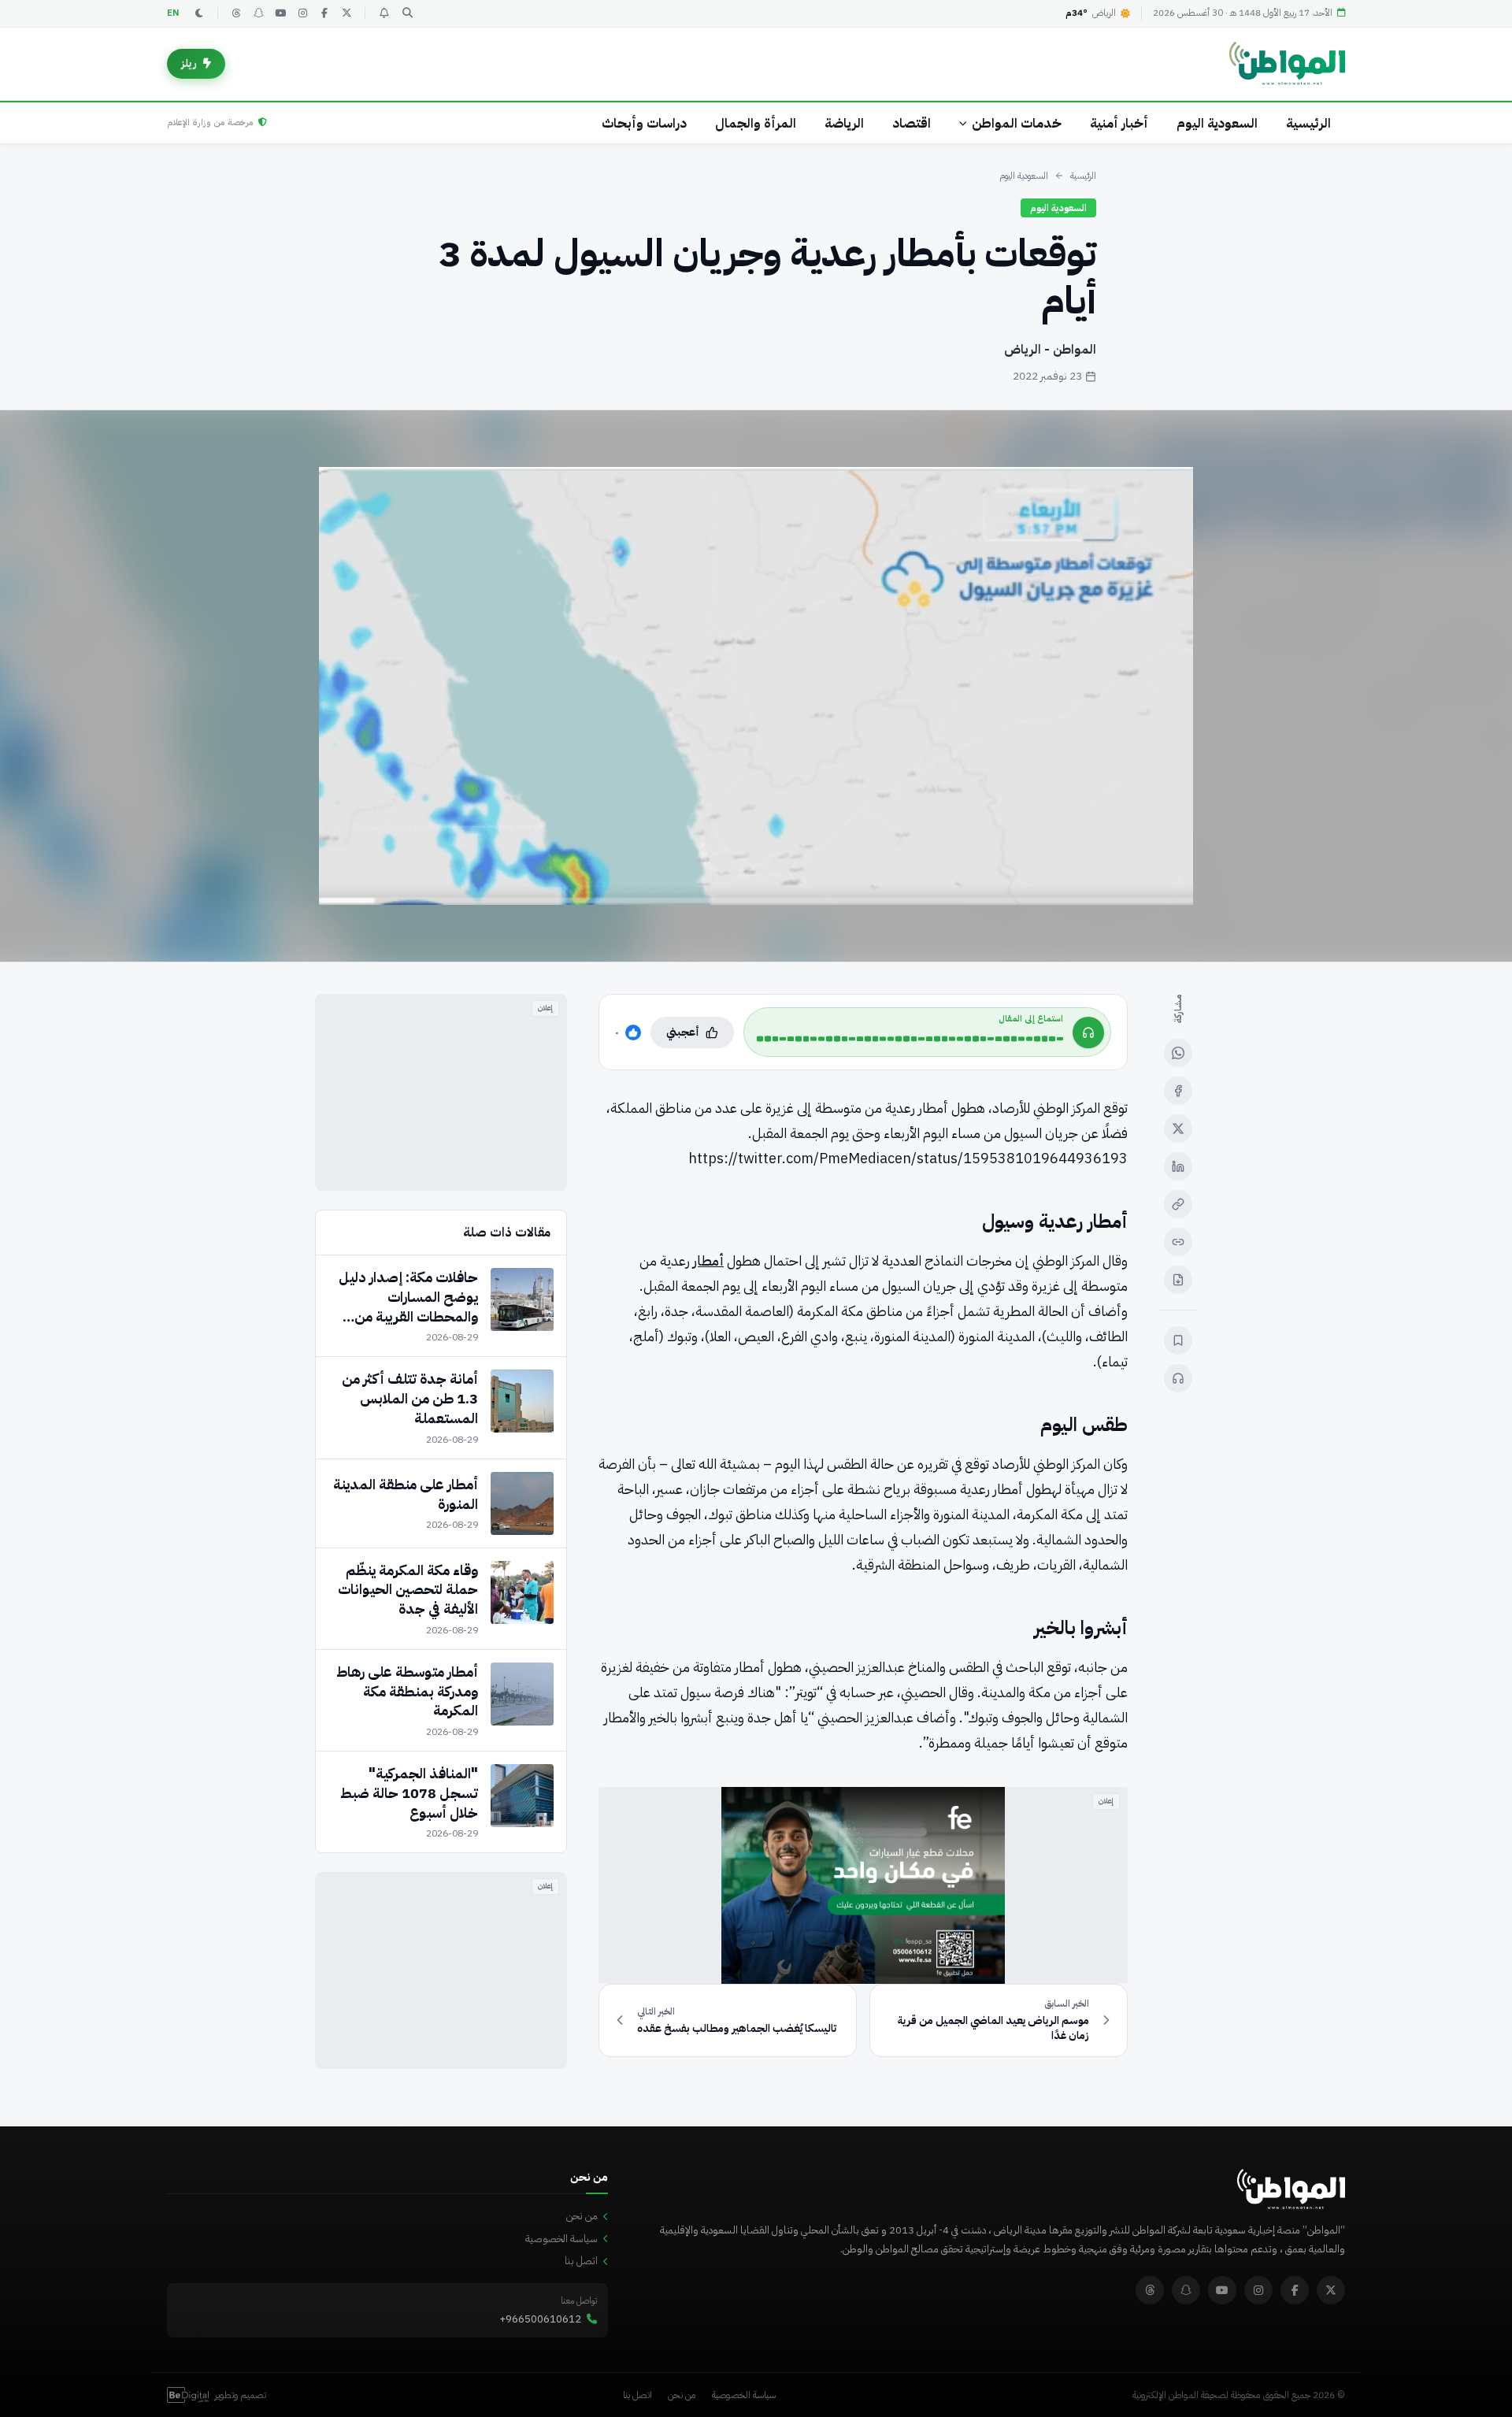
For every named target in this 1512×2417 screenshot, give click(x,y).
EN (173, 13)
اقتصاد (912, 123)
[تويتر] (346, 13)
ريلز (189, 63)
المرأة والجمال (756, 123)
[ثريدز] (236, 13)
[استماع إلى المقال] (1178, 1378)
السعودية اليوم (1217, 123)
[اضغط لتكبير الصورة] (756, 686)
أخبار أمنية (1119, 123)
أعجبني (683, 1032)
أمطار (708, 1260)
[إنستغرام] (302, 13)
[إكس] (1178, 1129)
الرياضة (844, 123)
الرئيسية (1308, 123)
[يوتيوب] (280, 13)
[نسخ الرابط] (1178, 1204)
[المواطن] (1287, 64)
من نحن (582, 2216)
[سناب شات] (258, 13)
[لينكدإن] (1178, 1166)
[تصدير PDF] (1178, 1280)
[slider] (910, 1039)
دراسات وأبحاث (644, 123)
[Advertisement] (441, 1092)
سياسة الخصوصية (561, 2239)
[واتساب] (1178, 1053)
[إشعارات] (384, 13)
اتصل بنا (581, 2261)
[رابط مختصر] (1178, 1242)
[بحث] (407, 13)
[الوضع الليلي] (199, 13)
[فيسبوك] (324, 13)
